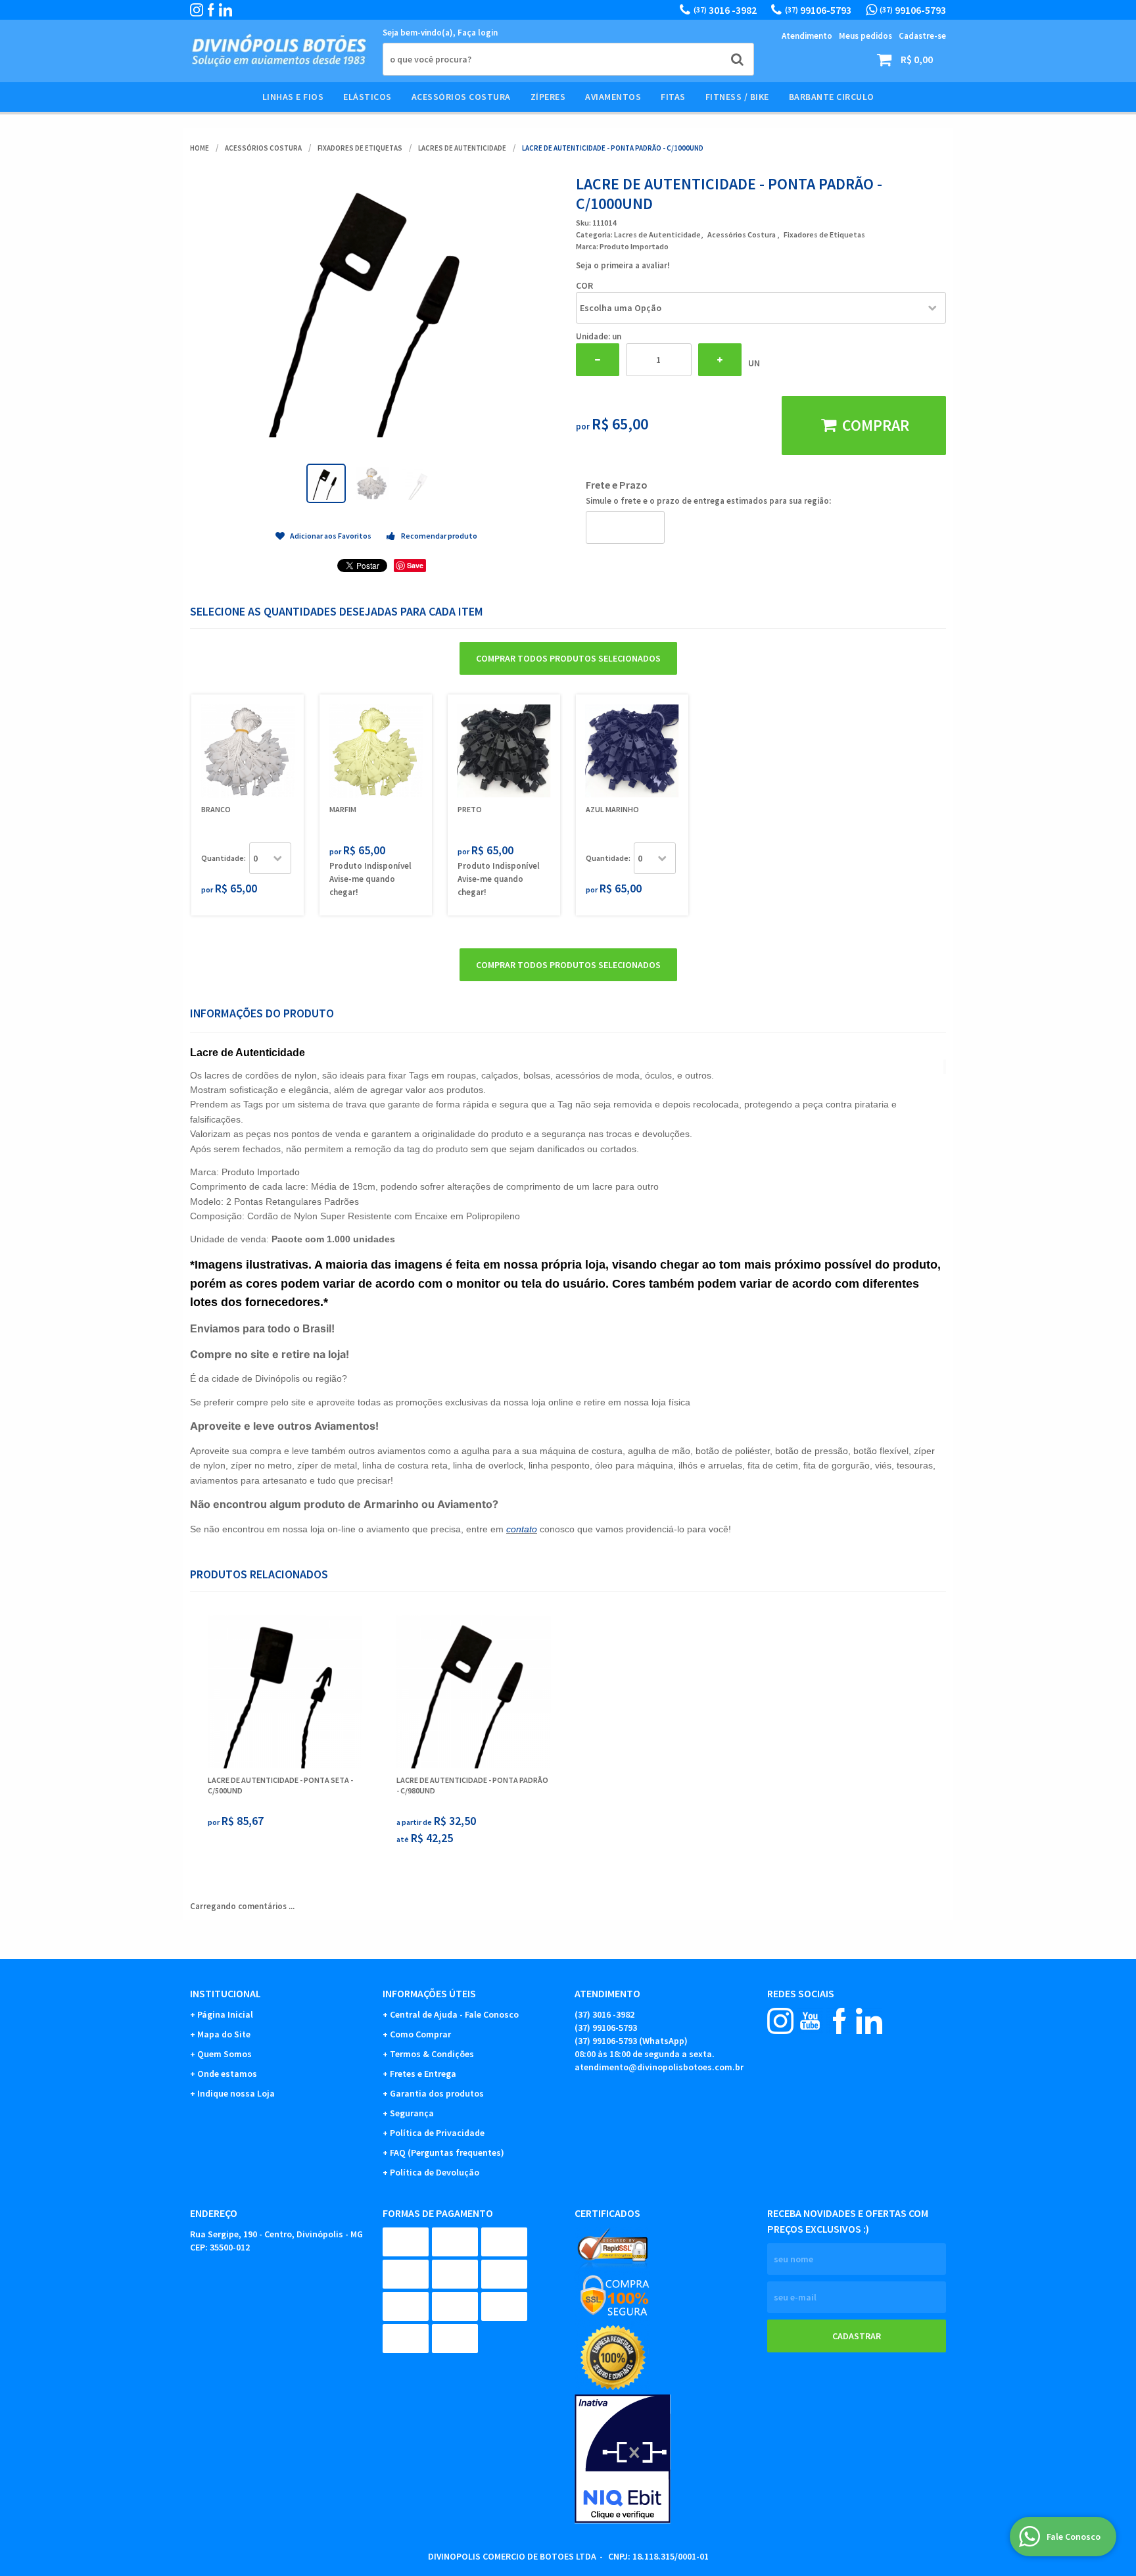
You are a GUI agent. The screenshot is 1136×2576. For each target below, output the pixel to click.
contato (522, 1529)
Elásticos (367, 97)
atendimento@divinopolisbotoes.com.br (659, 2067)
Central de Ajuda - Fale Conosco (454, 2014)
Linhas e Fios (293, 97)
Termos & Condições (432, 2054)
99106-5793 (818, 10)
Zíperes (548, 97)
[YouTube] (810, 2021)
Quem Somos (225, 2054)
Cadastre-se (922, 36)
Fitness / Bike (737, 97)
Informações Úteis (429, 1993)
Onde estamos (227, 2074)
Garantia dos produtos (437, 2093)
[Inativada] (664, 2459)
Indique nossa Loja (236, 2093)
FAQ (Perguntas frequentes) (447, 2152)
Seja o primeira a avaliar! (623, 265)
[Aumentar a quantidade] (720, 360)
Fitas (673, 97)
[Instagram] (197, 10)
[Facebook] (211, 10)
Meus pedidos (865, 36)
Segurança (412, 2113)
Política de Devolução (435, 2172)
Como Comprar (420, 2034)
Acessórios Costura (461, 97)
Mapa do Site (224, 2034)
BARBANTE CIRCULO (832, 97)
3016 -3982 (725, 10)
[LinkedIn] (225, 10)
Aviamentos (613, 97)
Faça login (478, 33)
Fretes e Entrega (423, 2074)
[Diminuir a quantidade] (598, 360)
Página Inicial (225, 2014)
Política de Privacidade (437, 2133)
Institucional (225, 1993)
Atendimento (807, 36)
